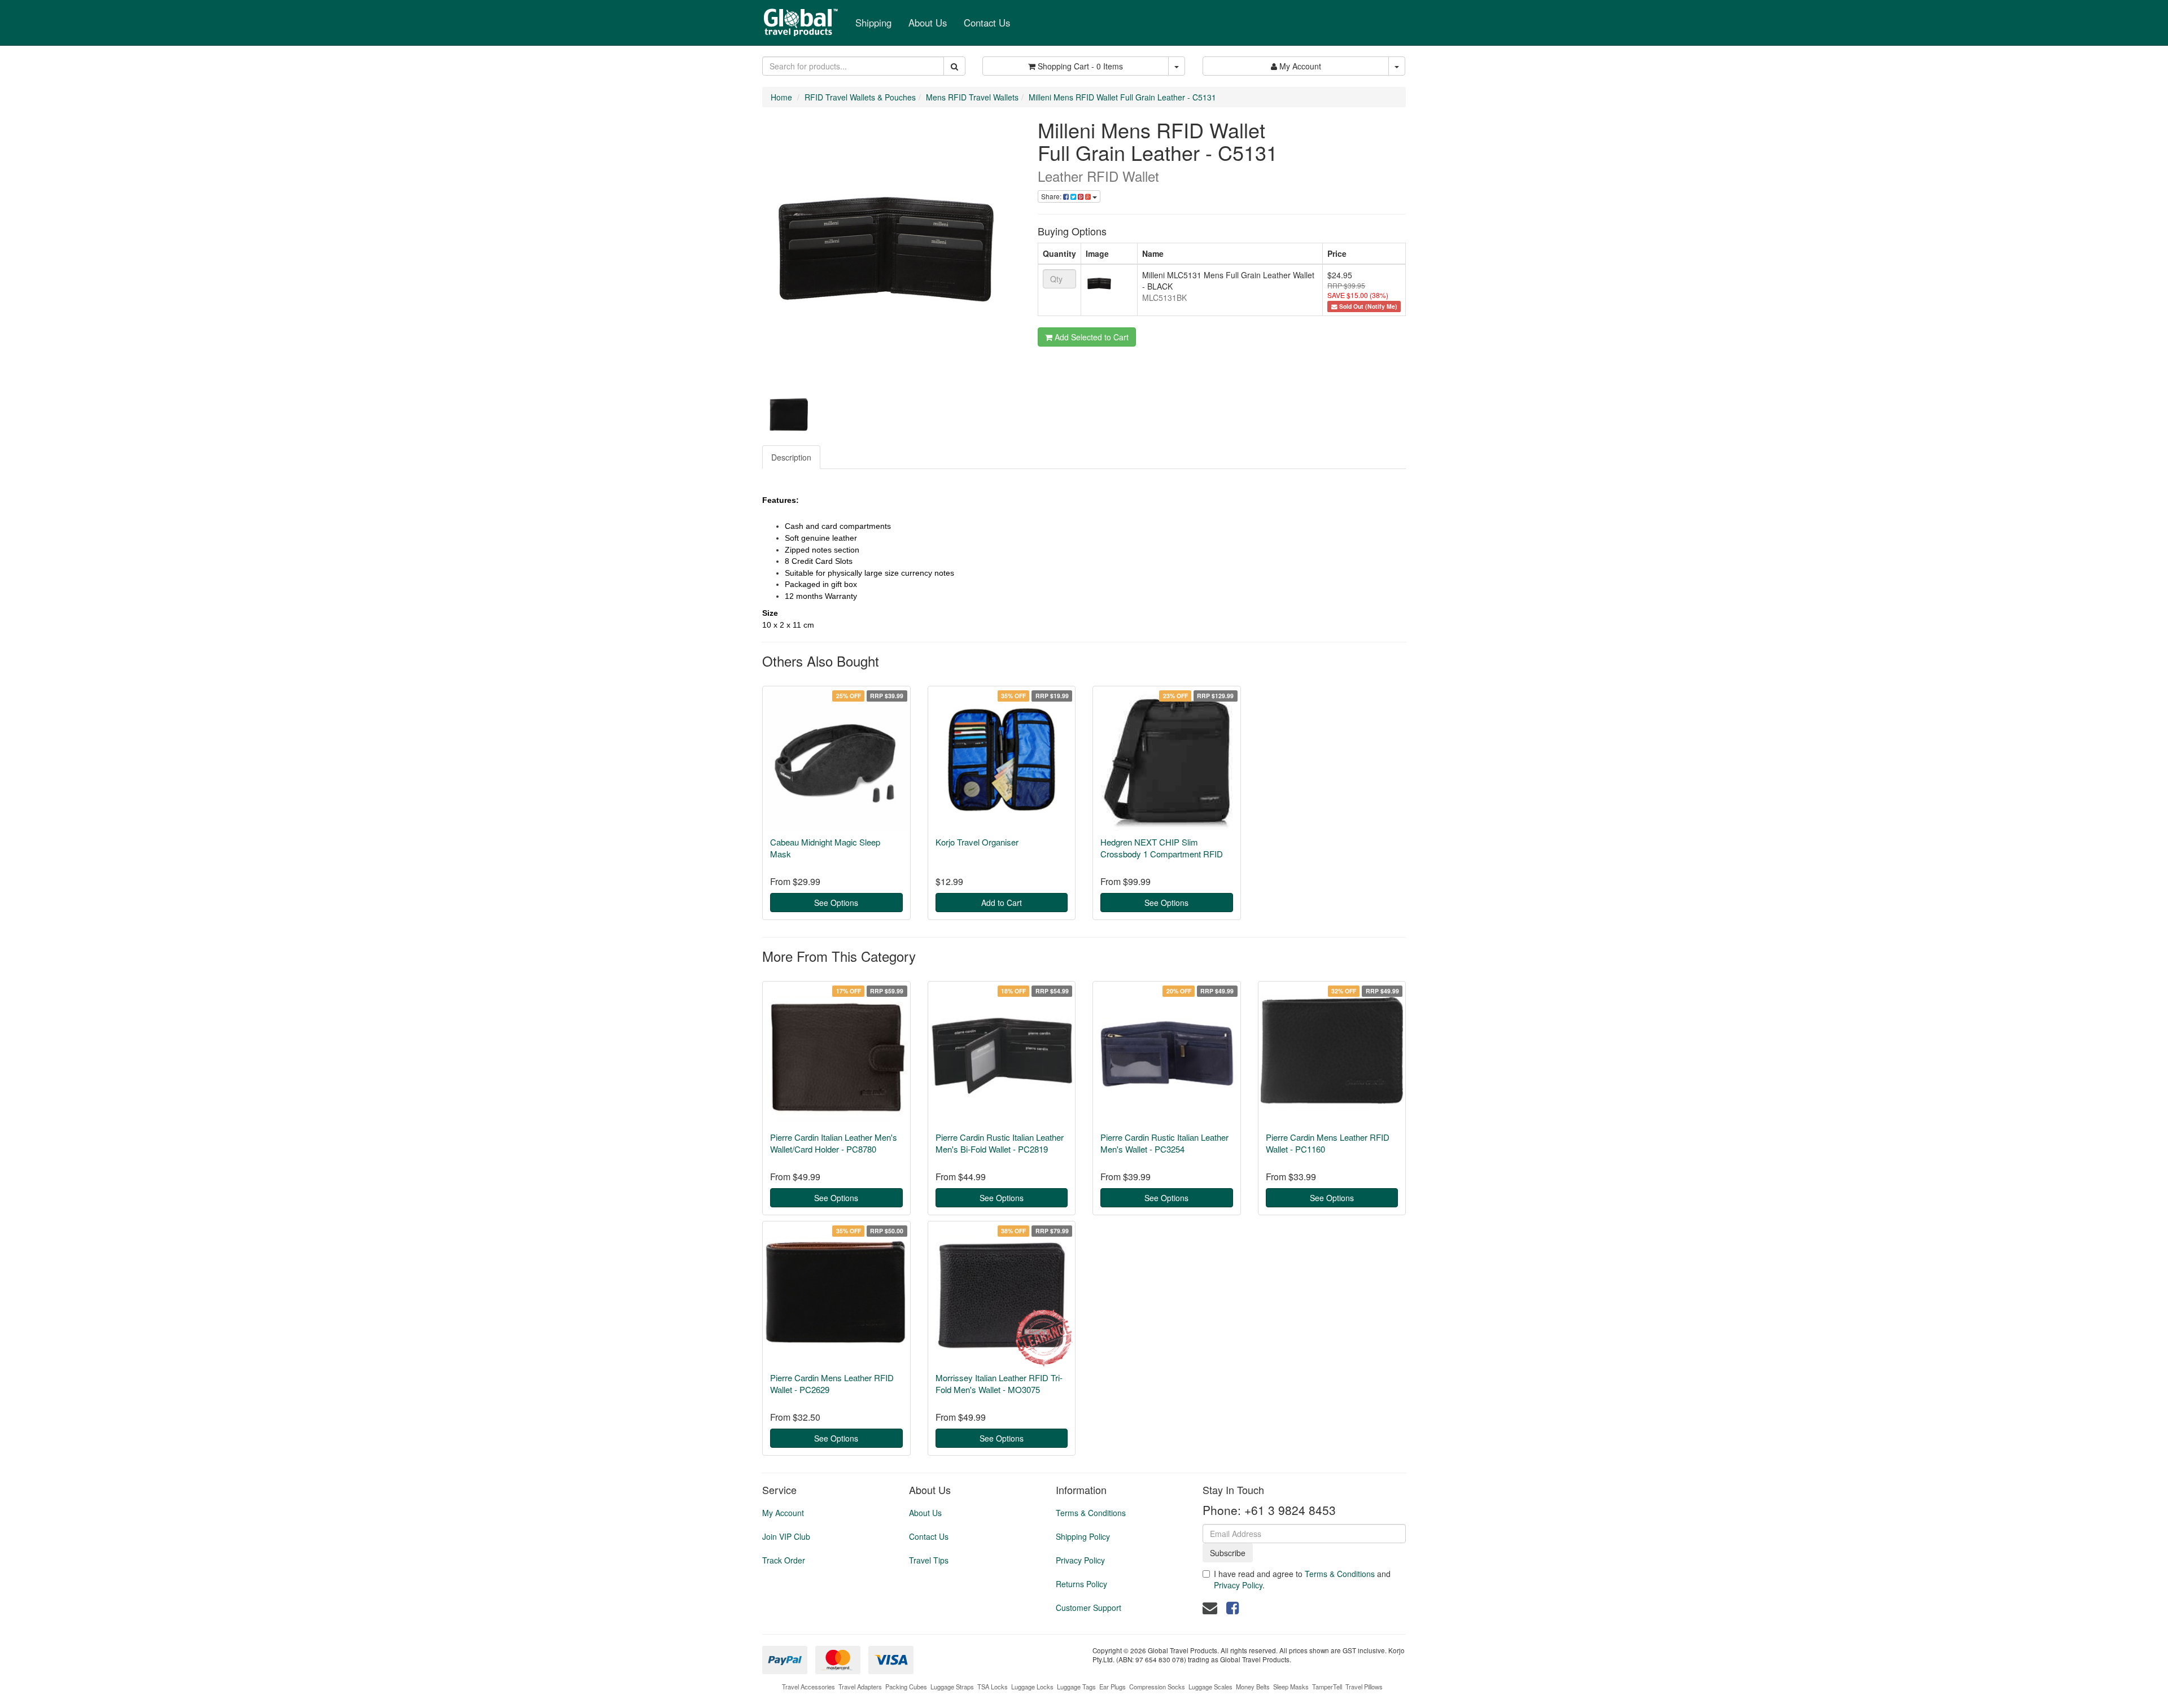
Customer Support (1089, 1608)
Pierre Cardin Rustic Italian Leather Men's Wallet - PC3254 (1164, 1143)
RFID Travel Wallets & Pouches (860, 97)
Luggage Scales (1210, 1687)
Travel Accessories (808, 1687)
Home (781, 97)
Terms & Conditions (1091, 1513)
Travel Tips (929, 1560)
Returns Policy (1081, 1584)
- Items (1080, 66)
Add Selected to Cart (1090, 337)
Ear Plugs (1113, 1687)
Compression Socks (1157, 1687)
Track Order (784, 1560)
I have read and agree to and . (1302, 1579)
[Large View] (788, 414)
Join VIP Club (786, 1536)
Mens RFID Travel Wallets (972, 97)
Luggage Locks (1032, 1687)
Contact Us (987, 23)
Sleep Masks (1291, 1687)
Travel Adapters (860, 1687)
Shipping (873, 23)
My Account (783, 1513)
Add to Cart (1002, 903)
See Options (836, 903)
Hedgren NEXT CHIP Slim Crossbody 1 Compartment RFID (1162, 848)
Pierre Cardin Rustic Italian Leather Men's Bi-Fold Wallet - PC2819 (1000, 1143)
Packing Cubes (906, 1687)
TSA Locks (993, 1687)
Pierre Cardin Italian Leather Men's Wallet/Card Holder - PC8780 (834, 1143)
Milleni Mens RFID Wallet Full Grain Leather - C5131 (1122, 97)
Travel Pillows (1364, 1687)
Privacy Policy (1080, 1560)
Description (791, 457)
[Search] (954, 66)
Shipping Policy (1083, 1536)
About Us (928, 23)
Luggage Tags (1076, 1687)
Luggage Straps (952, 1687)
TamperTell (1327, 1687)
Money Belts (1253, 1687)
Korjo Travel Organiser (977, 842)
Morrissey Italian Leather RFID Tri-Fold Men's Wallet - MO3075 (999, 1383)
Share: (1052, 196)
